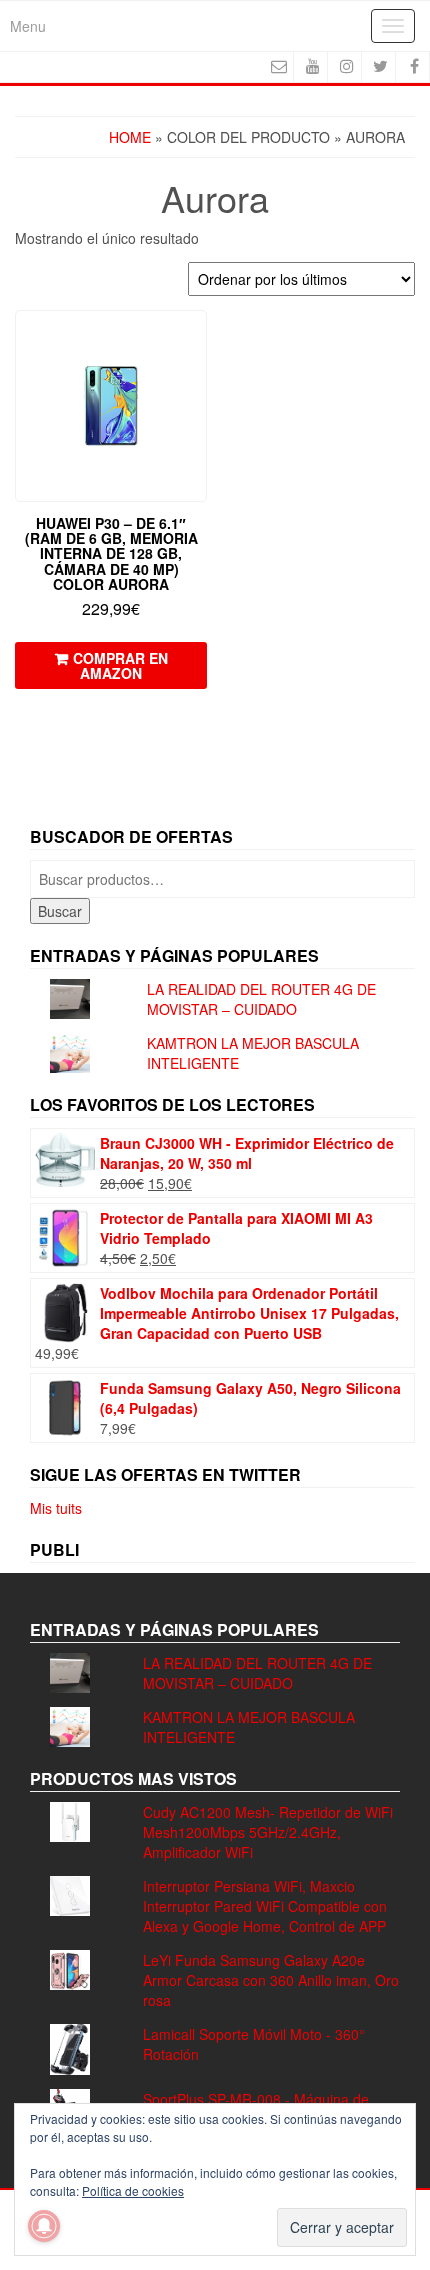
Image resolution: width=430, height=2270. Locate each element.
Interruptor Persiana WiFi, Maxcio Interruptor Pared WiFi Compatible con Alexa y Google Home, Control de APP (265, 1906)
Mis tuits (56, 1508)
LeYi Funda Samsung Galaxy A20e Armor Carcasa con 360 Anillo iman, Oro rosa (271, 1980)
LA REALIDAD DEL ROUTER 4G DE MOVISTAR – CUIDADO (261, 999)
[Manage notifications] (44, 2226)
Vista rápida (197, 339)
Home (130, 137)
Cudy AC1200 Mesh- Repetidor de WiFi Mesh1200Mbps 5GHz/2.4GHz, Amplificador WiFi (268, 1832)
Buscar (60, 911)
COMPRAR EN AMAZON (120, 665)
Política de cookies (133, 2190)
